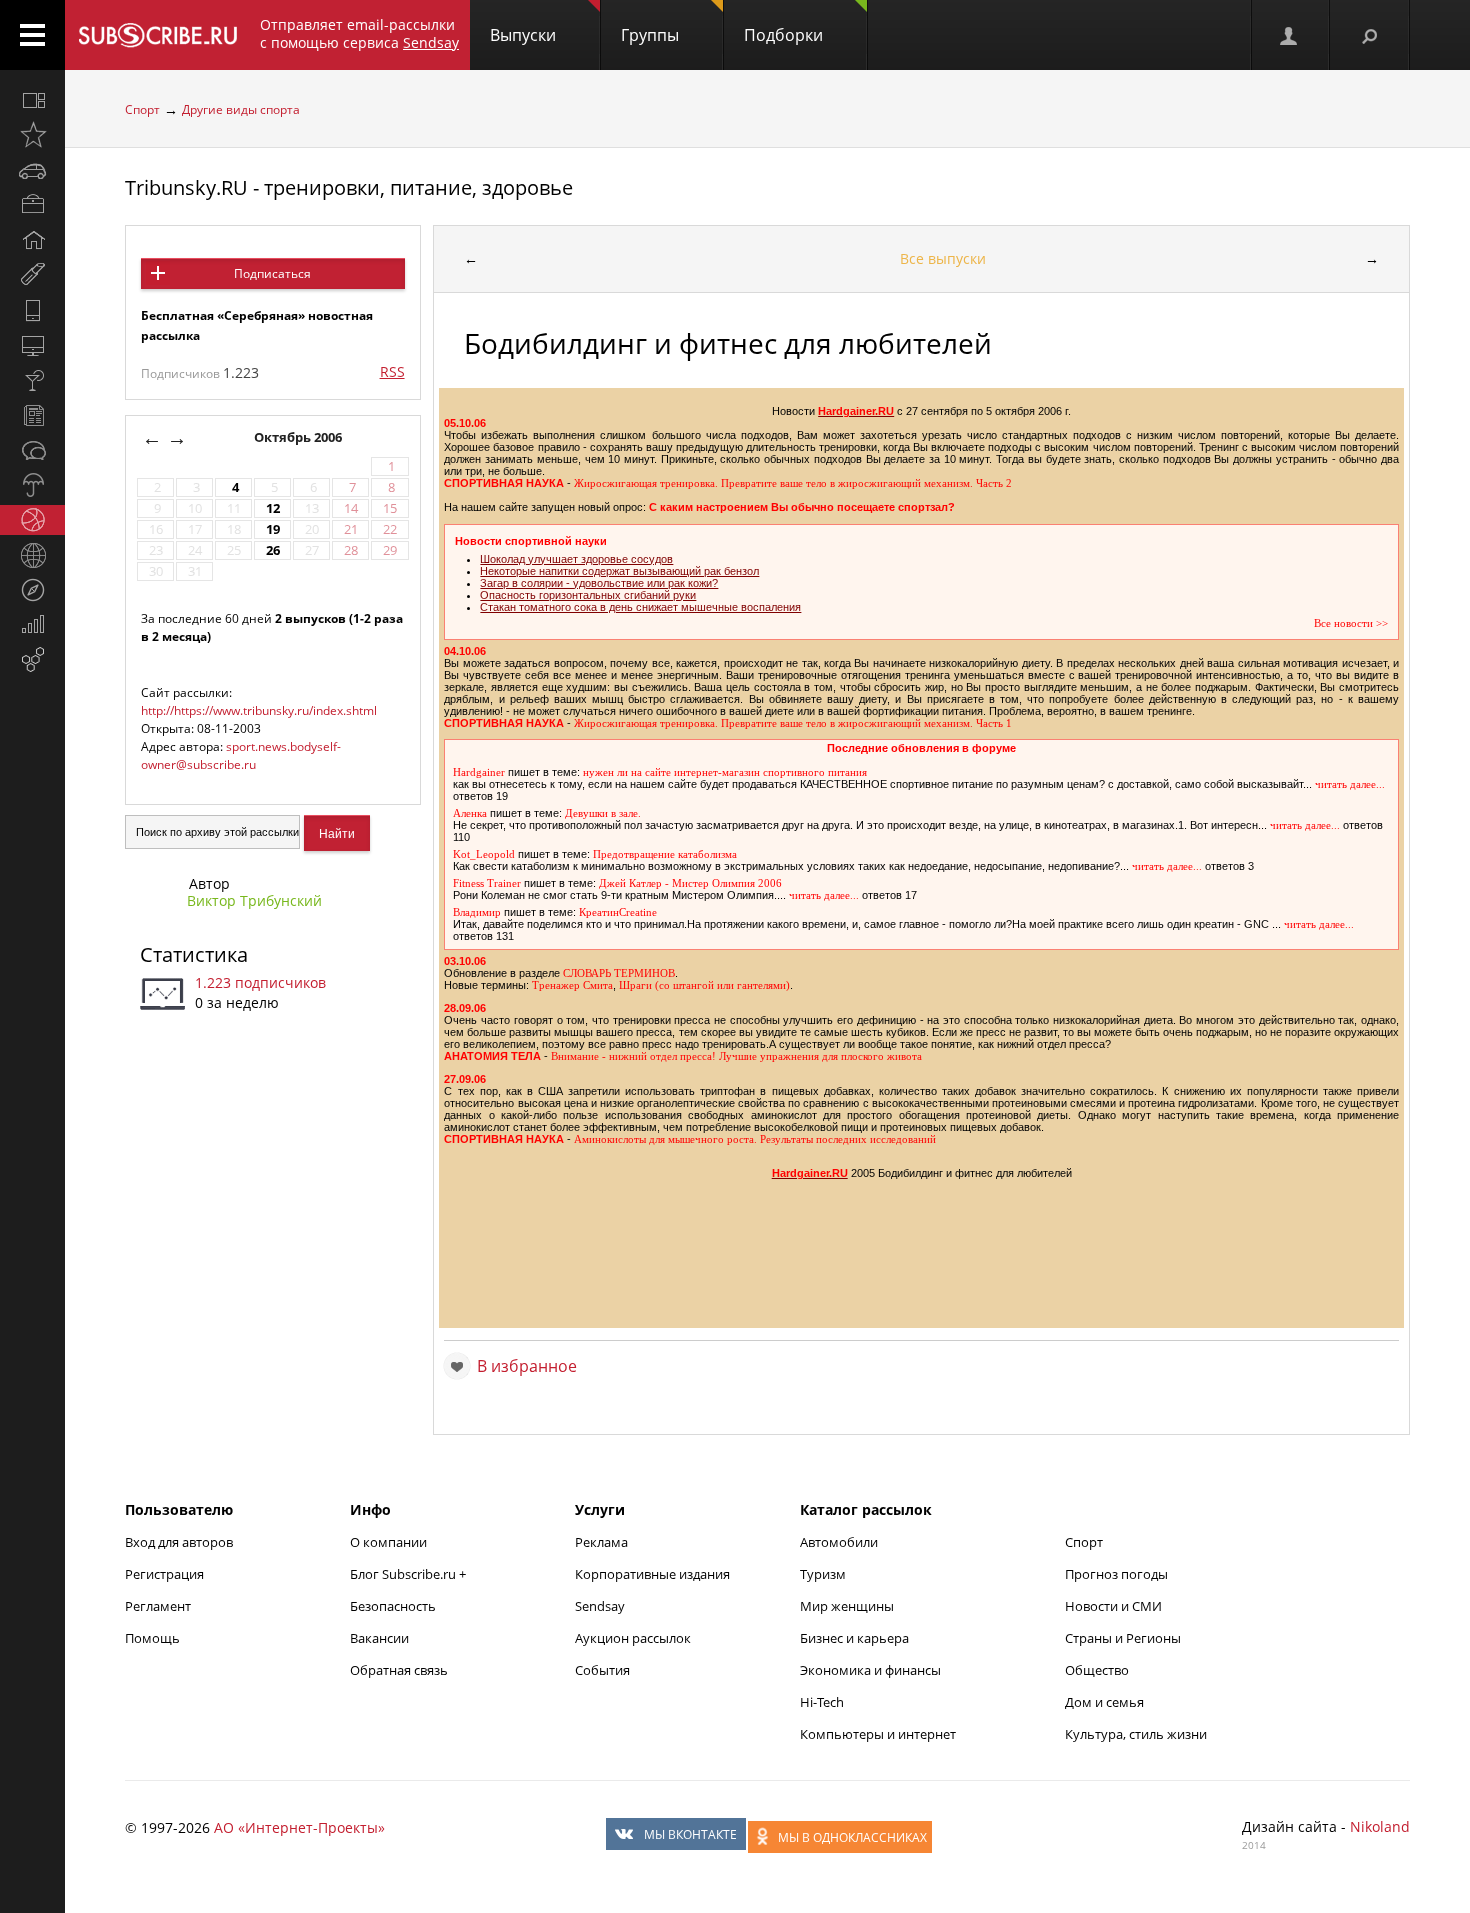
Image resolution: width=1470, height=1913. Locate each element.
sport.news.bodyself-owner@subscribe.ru (241, 755)
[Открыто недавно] (32, 135)
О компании (388, 1542)
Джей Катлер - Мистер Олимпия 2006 (690, 883)
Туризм (823, 1574)
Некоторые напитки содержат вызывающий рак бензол (619, 571)
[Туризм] (32, 590)
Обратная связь (399, 1670)
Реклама (601, 1542)
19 (273, 529)
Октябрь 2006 (299, 437)
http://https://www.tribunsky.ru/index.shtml (259, 710)
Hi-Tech (822, 1702)
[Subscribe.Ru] (157, 35)
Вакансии (379, 1638)
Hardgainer (479, 772)
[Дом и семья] (32, 240)
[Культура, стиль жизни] (32, 380)
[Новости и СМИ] (32, 415)
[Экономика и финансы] (32, 625)
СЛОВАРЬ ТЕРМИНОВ (619, 973)
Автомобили (839, 1542)
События (602, 1670)
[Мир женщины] (32, 275)
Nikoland (1380, 1826)
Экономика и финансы (870, 1670)
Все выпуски (943, 258)
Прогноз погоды (1116, 1574)
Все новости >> (1351, 623)
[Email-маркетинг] (32, 660)
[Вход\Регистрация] (1290, 35)
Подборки (783, 35)
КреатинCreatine (618, 912)
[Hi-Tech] (32, 310)
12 (273, 508)
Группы (650, 35)
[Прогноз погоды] (32, 485)
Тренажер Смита (572, 985)
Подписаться (272, 273)
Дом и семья (1104, 1702)
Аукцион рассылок (633, 1638)
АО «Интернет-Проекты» (299, 1827)
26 (273, 550)
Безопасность (393, 1606)
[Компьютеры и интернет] (32, 345)
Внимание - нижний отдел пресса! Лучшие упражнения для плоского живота (736, 1056)
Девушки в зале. (603, 813)
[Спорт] (32, 520)
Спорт (142, 109)
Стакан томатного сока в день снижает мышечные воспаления (640, 607)
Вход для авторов (179, 1542)
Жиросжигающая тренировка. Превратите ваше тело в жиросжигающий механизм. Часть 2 (793, 483)
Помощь (152, 1638)
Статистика (194, 954)
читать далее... (1350, 784)
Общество (1097, 1670)
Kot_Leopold (484, 854)
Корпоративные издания (652, 1574)
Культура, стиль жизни (1136, 1734)
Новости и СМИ (1113, 1606)
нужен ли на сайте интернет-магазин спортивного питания (725, 772)
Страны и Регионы (1123, 1638)
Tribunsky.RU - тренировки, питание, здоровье (349, 187)
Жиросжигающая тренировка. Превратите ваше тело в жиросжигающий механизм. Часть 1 (793, 723)
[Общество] (32, 450)
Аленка (470, 813)
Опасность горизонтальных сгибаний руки (588, 595)
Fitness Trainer (487, 883)
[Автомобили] (32, 170)
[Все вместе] (32, 100)
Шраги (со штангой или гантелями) (704, 985)
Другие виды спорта (241, 109)
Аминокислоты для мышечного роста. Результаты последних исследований (755, 1139)
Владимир (477, 912)
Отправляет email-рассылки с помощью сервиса (359, 33)
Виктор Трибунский (254, 900)
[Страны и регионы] (32, 555)
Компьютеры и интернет (878, 1734)
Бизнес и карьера (854, 1638)
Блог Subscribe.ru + (409, 1574)
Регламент (158, 1606)
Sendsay (600, 1606)
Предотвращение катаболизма (665, 854)
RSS (392, 371)
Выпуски (523, 35)
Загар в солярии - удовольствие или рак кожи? (599, 583)
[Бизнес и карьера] (32, 205)
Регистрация (164, 1574)
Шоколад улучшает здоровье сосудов (576, 559)
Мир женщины (847, 1606)
